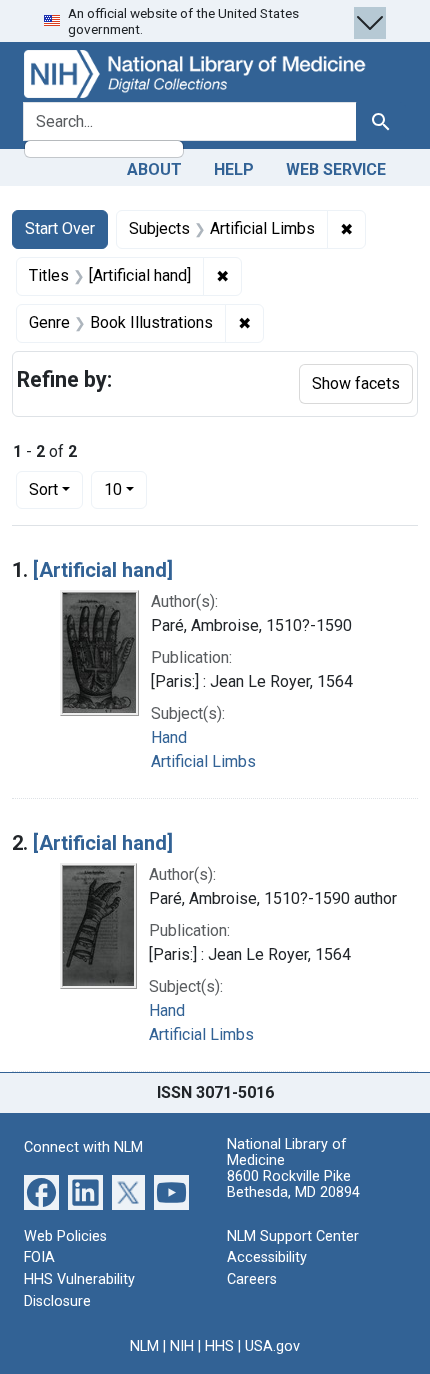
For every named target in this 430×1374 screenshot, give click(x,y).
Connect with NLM (83, 1147)
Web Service (336, 169)
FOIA (39, 1257)
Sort (43, 489)
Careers (252, 1279)
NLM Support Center (293, 1236)
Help (234, 169)
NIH (182, 1346)
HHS (219, 1346)
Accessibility (267, 1257)
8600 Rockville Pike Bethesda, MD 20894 (293, 1184)
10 (125, 489)
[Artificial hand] (103, 570)
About (154, 169)
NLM (144, 1346)
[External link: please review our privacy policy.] (41, 1191)
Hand (169, 737)
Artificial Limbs (203, 761)
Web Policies (65, 1236)
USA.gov (272, 1346)
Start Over (60, 228)
